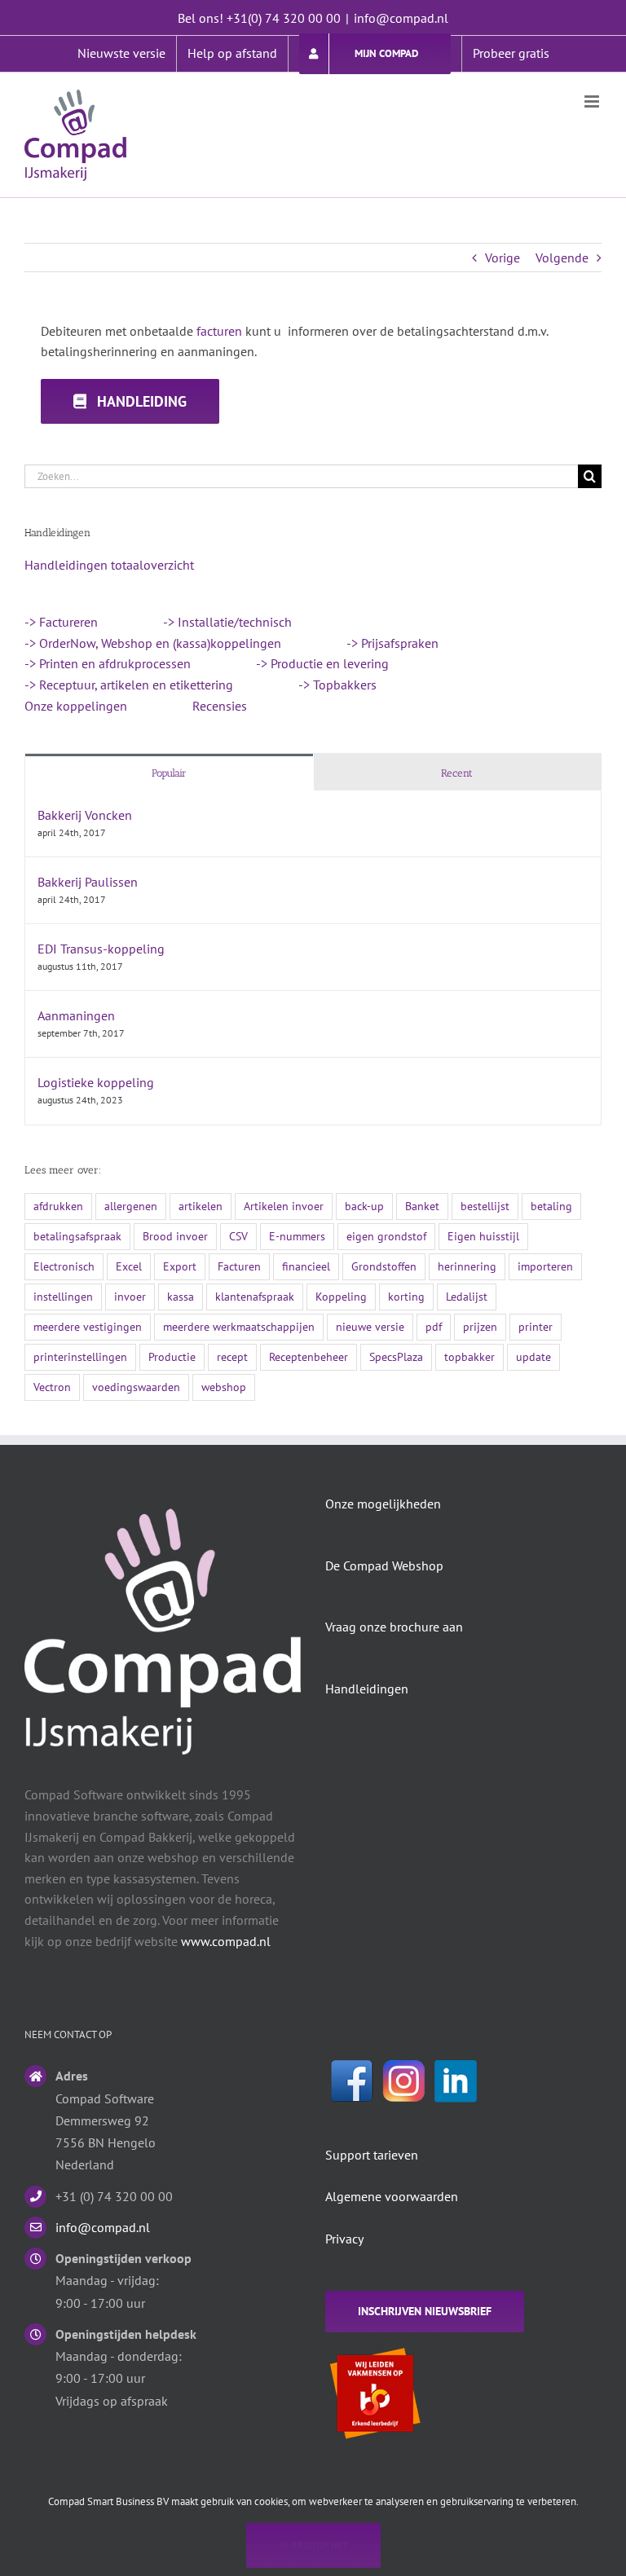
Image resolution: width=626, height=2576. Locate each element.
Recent (457, 773)
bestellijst (485, 1206)
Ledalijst (467, 1296)
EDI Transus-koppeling (101, 949)
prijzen (480, 1326)
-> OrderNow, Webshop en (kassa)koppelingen (153, 643)
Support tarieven (372, 2155)
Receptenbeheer (309, 1356)
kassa (181, 1296)
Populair (169, 773)
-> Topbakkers (337, 685)
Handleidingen (367, 1689)
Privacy (344, 2239)
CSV (238, 1236)
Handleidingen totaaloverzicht (109, 565)
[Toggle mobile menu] (593, 101)
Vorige (503, 258)
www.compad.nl (226, 1941)
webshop (224, 1387)
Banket (422, 1206)
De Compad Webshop (384, 1565)
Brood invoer (175, 1236)
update (533, 1356)
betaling (551, 1206)
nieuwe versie (370, 1326)
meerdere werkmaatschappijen (239, 1326)
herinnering (467, 1266)
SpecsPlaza (396, 1356)
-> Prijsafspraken (392, 643)
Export (180, 1266)
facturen (219, 331)
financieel (306, 1266)
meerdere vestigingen (88, 1326)
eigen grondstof (386, 1236)
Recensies (220, 706)
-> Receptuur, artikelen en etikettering (129, 685)
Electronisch (64, 1266)
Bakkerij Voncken (85, 815)
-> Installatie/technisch (227, 622)
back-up (364, 1206)
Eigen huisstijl (483, 1236)
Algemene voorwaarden (392, 2196)
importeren (545, 1266)
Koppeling (341, 1296)
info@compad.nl (401, 18)
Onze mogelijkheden (383, 1504)
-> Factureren (61, 622)
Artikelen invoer (284, 1206)
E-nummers (297, 1236)
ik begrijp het (313, 2545)
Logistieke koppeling (96, 1082)
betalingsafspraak (77, 1236)
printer (536, 1326)
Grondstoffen (384, 1266)
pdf (434, 1326)
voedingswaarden (136, 1387)
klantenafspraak (255, 1296)
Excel (129, 1266)
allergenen (131, 1206)
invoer (130, 1296)
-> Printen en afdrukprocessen (108, 663)
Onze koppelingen (76, 706)
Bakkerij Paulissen (88, 882)
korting (406, 1296)
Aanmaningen (76, 1015)
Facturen (239, 1266)
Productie (172, 1356)
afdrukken (58, 1206)
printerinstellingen (80, 1356)
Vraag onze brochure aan (394, 1627)
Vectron (52, 1387)
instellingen (63, 1296)
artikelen (201, 1206)
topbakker (469, 1356)
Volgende (562, 258)
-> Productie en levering (322, 663)
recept (232, 1356)
